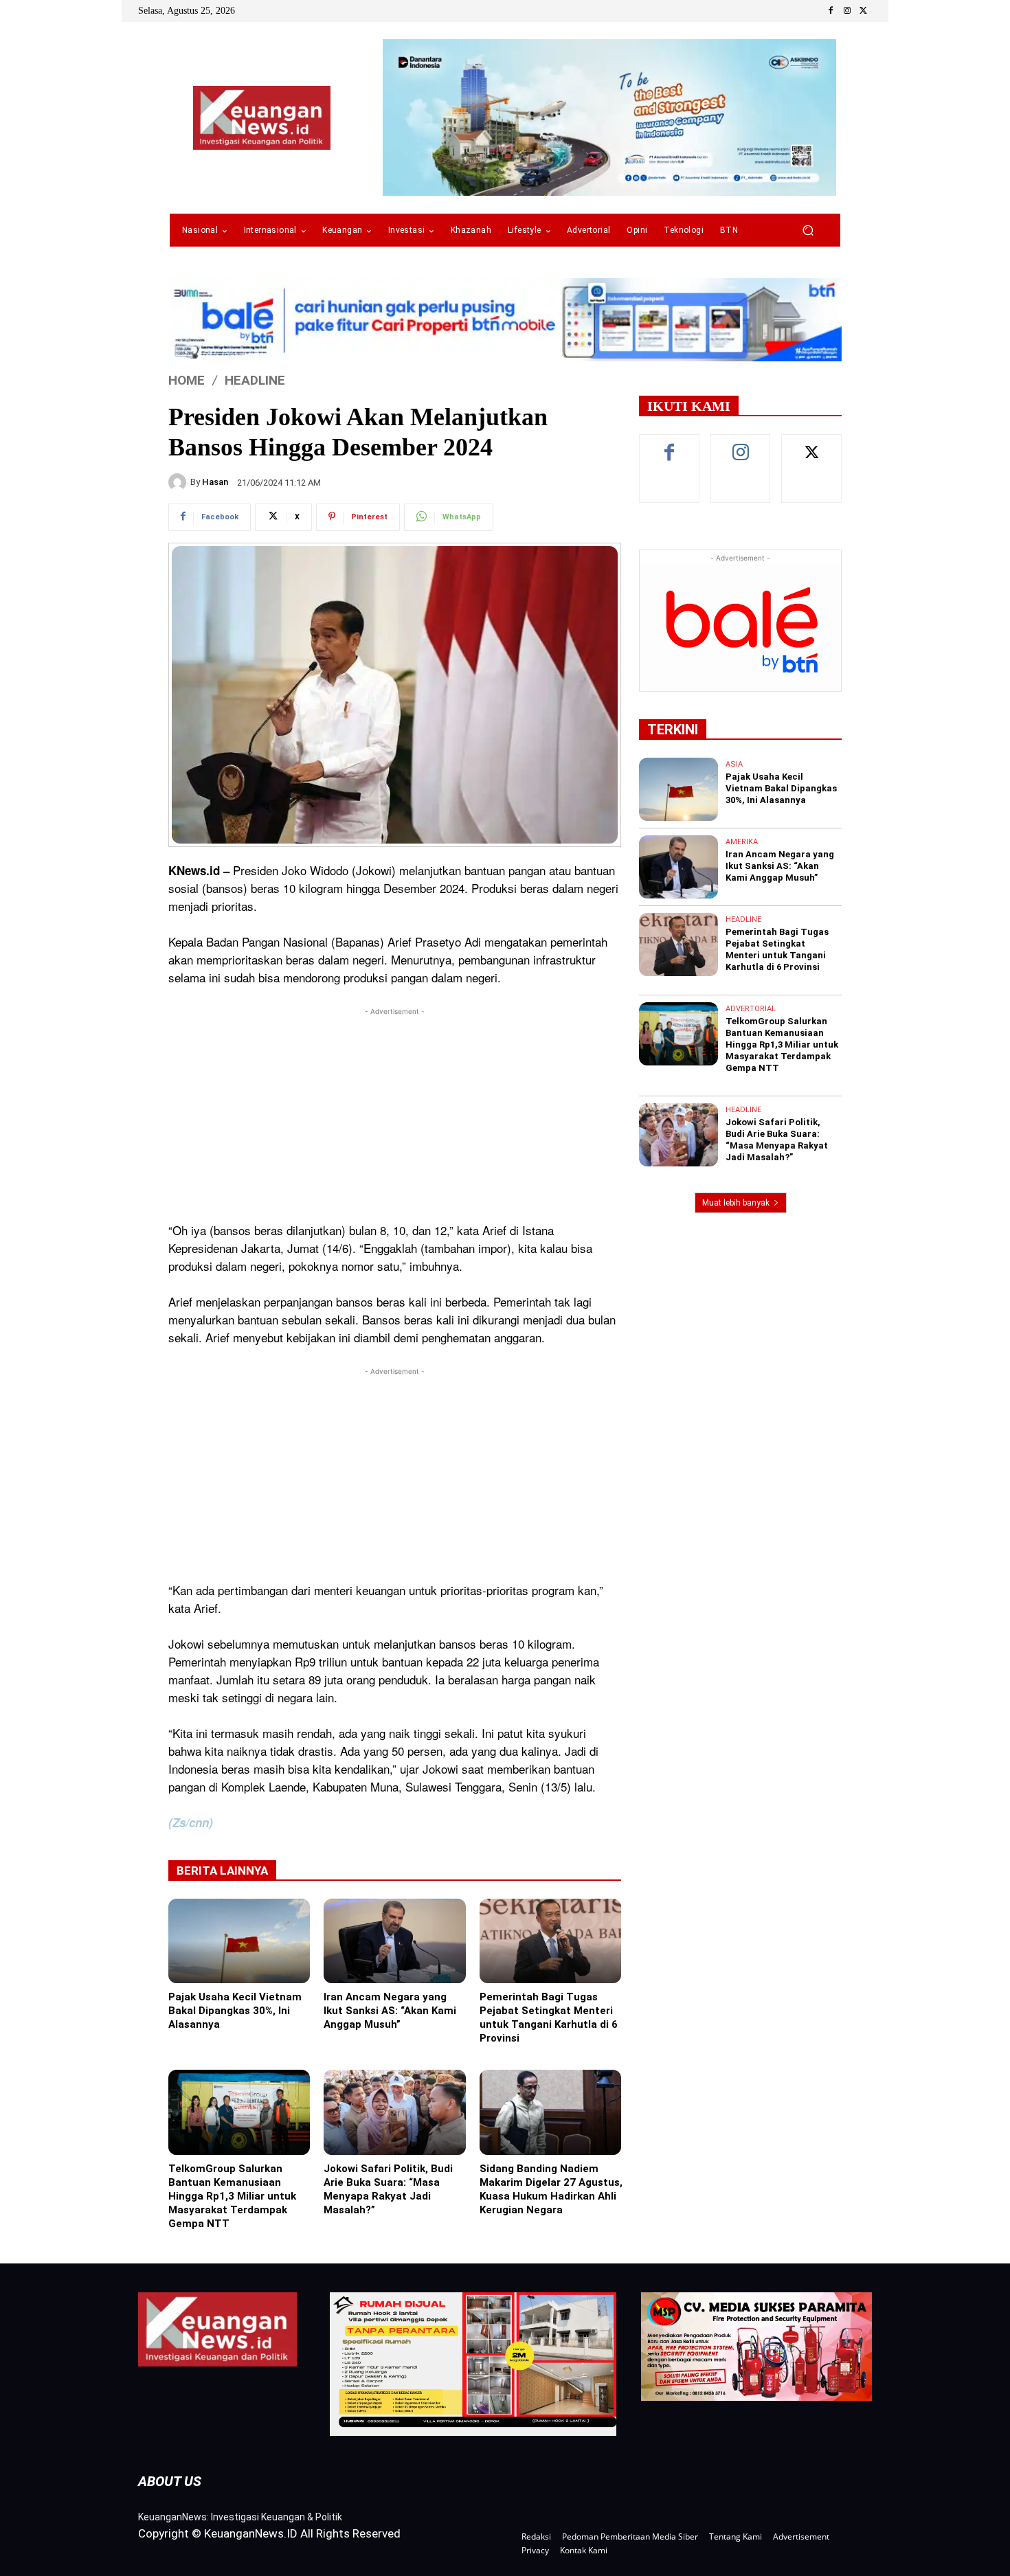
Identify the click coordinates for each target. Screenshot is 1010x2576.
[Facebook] (831, 11)
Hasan (215, 482)
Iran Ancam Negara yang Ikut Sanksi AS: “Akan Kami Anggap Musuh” (390, 2011)
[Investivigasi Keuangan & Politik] (262, 118)
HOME (187, 380)
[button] (808, 230)
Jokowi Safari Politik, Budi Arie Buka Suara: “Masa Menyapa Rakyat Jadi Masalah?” (388, 2189)
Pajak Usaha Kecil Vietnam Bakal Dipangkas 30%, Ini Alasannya (235, 2011)
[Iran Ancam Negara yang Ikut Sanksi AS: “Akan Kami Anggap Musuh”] (394, 1941)
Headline (255, 380)
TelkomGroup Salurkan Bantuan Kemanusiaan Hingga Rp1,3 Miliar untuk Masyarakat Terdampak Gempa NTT (232, 2196)
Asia (734, 764)
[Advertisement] (395, 1115)
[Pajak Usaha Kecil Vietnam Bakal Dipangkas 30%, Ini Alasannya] (239, 1941)
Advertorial (751, 1009)
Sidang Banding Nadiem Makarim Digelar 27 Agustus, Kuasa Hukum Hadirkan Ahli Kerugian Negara (551, 2189)
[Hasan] (179, 482)
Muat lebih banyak (736, 1203)
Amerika (742, 842)
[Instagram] (847, 11)
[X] (864, 11)
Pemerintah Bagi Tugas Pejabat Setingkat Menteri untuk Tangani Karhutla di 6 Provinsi (549, 2018)
